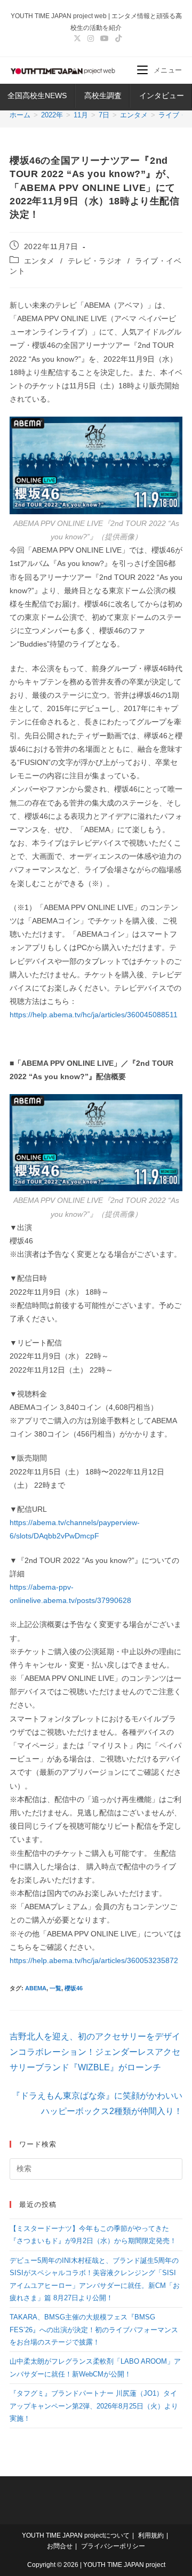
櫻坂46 (74, 1988)
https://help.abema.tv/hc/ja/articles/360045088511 (94, 1015)
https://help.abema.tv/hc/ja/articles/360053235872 (94, 1960)
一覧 (55, 1988)
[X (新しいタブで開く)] (77, 38)
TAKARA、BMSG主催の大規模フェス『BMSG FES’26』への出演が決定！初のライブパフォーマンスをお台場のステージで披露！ (94, 2330)
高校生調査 (103, 95)
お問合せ (60, 2546)
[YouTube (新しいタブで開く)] (105, 38)
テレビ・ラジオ (95, 261)
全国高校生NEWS (37, 95)
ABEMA (36, 1988)
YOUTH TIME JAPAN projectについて (76, 2535)
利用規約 (151, 2535)
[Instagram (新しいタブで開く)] (91, 38)
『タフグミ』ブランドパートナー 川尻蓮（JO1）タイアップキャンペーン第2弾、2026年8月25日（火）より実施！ (94, 2406)
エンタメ (39, 261)
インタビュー (162, 95)
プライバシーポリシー (113, 2546)
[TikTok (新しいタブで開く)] (117, 38)
